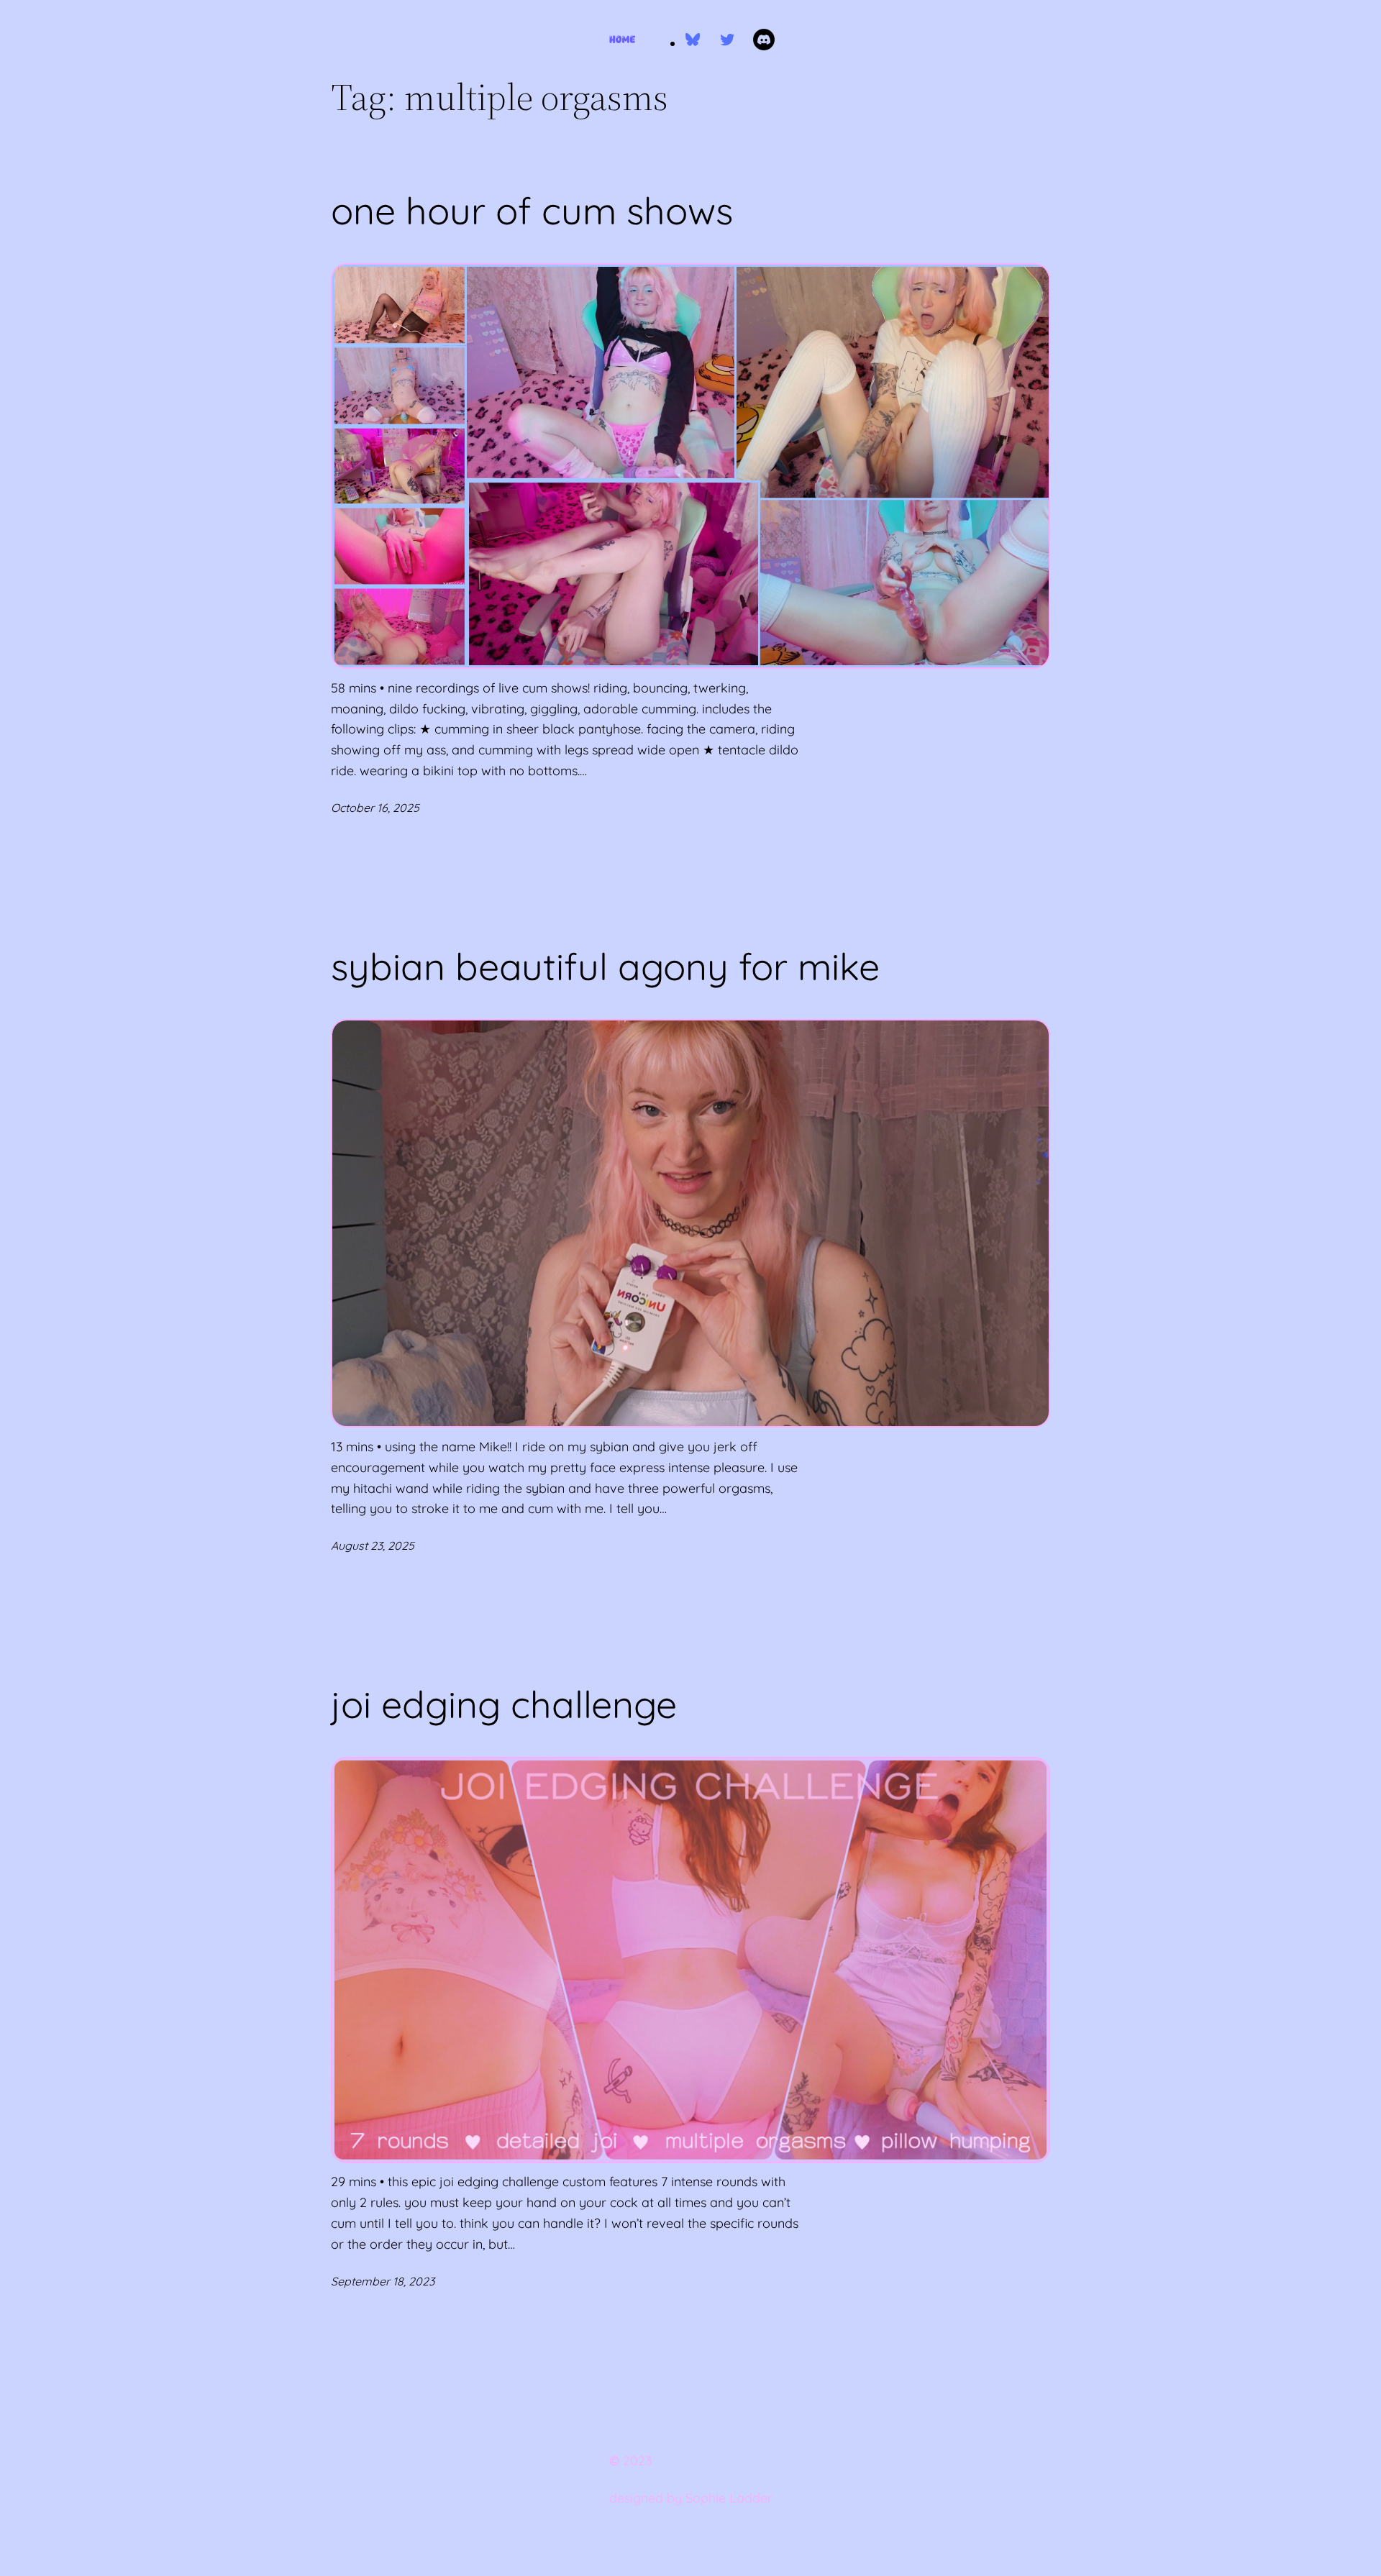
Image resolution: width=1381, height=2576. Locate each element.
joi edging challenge (504, 1704)
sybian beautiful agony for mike (605, 967)
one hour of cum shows (532, 211)
